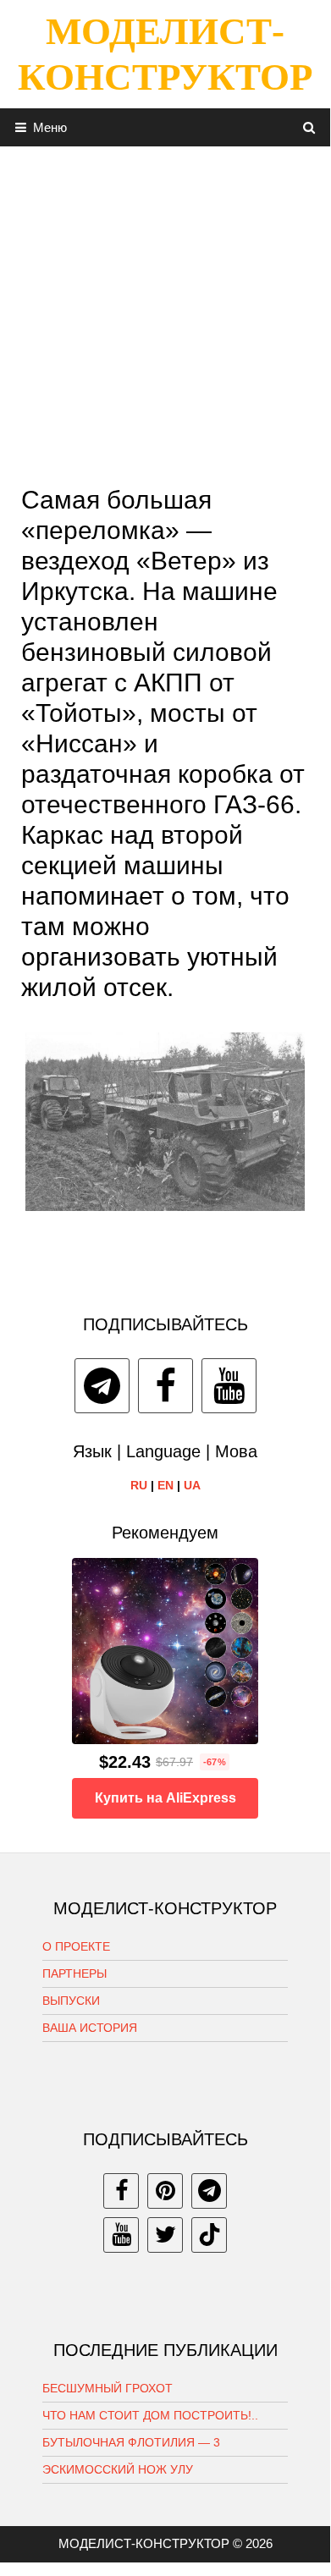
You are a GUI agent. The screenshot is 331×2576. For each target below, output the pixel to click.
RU (139, 1485)
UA (192, 1485)
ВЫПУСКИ (71, 2001)
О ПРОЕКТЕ (76, 1946)
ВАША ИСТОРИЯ (90, 2028)
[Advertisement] (165, 311)
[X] (165, 2235)
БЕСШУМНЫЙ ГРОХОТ (108, 2388)
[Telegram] (102, 1386)
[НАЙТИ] (309, 127)
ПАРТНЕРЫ (74, 1973)
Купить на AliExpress (165, 1798)
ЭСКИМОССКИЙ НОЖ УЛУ (118, 2469)
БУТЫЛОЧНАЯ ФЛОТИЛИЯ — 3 (131, 2442)
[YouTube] (229, 1386)
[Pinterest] (165, 2191)
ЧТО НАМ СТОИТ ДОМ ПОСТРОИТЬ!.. (150, 2415)
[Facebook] (165, 1386)
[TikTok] (209, 2235)
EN (165, 1485)
